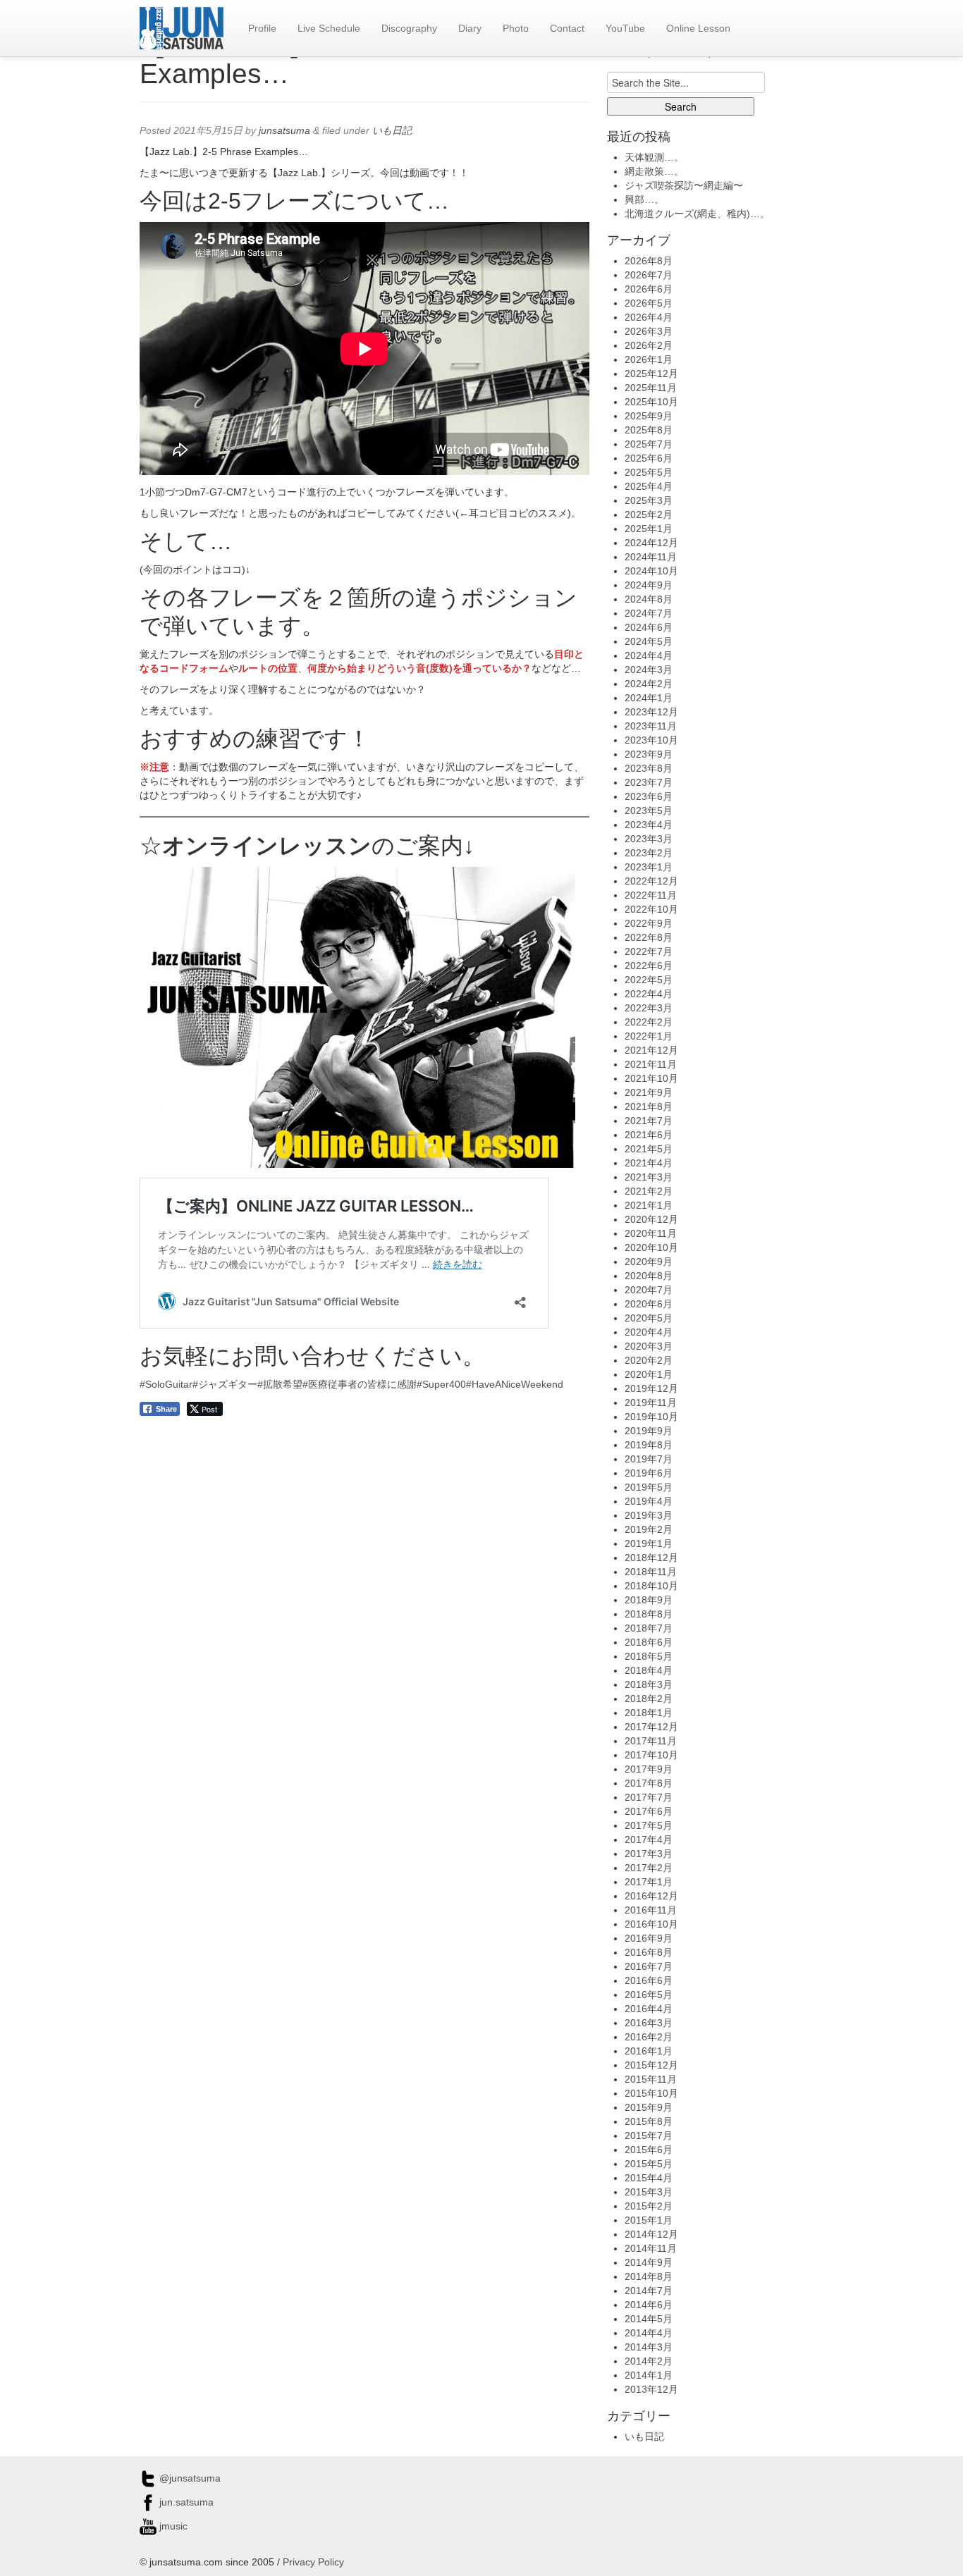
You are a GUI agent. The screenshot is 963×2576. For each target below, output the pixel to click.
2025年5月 (649, 472)
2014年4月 (649, 2333)
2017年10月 (651, 1755)
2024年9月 (649, 585)
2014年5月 (649, 2319)
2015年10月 (651, 2093)
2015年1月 (649, 2220)
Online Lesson (698, 28)
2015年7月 (649, 2136)
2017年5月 (649, 1825)
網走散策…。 (654, 171)
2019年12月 (651, 1388)
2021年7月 (649, 1121)
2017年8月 (649, 1783)
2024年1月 (649, 698)
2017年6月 (649, 1811)
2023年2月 (649, 853)
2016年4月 (649, 2009)
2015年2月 (649, 2206)
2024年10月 (651, 571)
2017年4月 (649, 1839)
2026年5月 (649, 303)
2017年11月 (651, 1741)
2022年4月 (649, 994)
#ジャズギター (225, 1384)
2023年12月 (651, 712)
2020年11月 (651, 1233)
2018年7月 (649, 1628)
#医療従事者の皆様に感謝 (360, 1384)
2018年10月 (651, 1586)
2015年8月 (649, 2121)
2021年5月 (649, 1149)
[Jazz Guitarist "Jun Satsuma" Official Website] (182, 28)
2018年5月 (649, 1656)
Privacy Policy (313, 2562)
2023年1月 (649, 867)
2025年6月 (649, 458)
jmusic (172, 2526)
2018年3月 (649, 1684)
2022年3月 (649, 1008)
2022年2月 (649, 1022)
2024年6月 (649, 627)
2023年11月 (651, 726)
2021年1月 (649, 1205)
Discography (409, 28)
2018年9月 (649, 1600)
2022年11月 (651, 895)
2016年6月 (649, 1980)
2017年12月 (651, 1727)
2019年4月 (649, 1501)
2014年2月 (649, 2361)
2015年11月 (651, 2079)
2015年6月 (649, 2150)
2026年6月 (649, 289)
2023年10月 (651, 740)
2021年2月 (649, 1191)
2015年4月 (649, 2178)
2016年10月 (651, 1924)
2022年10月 (651, 909)
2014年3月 (649, 2347)
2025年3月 (649, 500)
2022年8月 (649, 937)
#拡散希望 (280, 1384)
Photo (516, 28)
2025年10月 (651, 402)
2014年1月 (649, 2375)
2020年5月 (649, 1318)
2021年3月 (649, 1177)
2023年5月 (649, 811)
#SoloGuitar (166, 1384)
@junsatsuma (189, 2478)
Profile (262, 28)
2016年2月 (649, 2037)
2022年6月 (649, 966)
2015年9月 (649, 2107)
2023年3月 (649, 839)
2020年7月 (649, 1290)
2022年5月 (649, 980)
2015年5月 (649, 2164)
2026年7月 (649, 275)
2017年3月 (649, 1854)
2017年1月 (649, 1882)
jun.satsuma (185, 2502)
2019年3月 (649, 1515)
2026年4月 (649, 317)
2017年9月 (649, 1769)
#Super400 (441, 1384)
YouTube (625, 28)
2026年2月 (649, 345)
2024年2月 (649, 684)
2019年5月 (649, 1487)
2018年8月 (649, 1614)
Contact (567, 28)
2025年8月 (649, 430)
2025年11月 (651, 388)
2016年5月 (649, 1995)
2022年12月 (651, 881)
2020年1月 (649, 1374)
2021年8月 (649, 1107)
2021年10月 (651, 1078)
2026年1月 (649, 359)
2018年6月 (649, 1642)
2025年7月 (649, 444)
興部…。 (644, 199)
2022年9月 (649, 923)
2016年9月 (649, 1938)
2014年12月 (651, 2234)
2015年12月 (651, 2065)
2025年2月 (649, 514)
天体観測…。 (654, 157)
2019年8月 (649, 1445)
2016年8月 (649, 1952)
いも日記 (392, 130)
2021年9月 (649, 1092)
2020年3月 (649, 1346)
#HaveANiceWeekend (515, 1384)
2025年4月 (649, 486)
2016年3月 (649, 2023)
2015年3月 (649, 2192)
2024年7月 (649, 613)
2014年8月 (649, 2276)
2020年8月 (649, 1276)
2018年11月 (651, 1572)
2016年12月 (651, 1896)
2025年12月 (651, 374)
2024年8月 (649, 599)
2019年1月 (649, 1543)
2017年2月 (649, 1868)
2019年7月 (649, 1459)
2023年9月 (649, 754)
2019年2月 (649, 1529)
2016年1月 (649, 2051)
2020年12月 (651, 1219)
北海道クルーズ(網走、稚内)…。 (697, 214)
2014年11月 (651, 2248)
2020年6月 (649, 1304)
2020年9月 (649, 1262)
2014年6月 (649, 2305)
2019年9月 (649, 1431)
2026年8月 (649, 261)
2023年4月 (649, 825)
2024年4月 (649, 655)
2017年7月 (649, 1797)
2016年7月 (649, 1966)
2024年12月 (651, 543)
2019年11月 (651, 1403)
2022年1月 (649, 1036)
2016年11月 (651, 1910)
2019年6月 (649, 1473)
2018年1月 (649, 1713)
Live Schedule (329, 28)
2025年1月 (649, 529)
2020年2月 (649, 1360)
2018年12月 (651, 1558)
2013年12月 (651, 2389)
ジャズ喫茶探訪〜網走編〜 (684, 185)
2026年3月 (649, 331)
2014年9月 (649, 2262)
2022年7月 (649, 951)
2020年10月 (651, 1247)
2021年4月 (649, 1163)
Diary (470, 28)
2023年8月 (649, 768)
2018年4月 (649, 1670)
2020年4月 (649, 1332)
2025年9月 (649, 416)
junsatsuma (284, 130)
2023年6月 (649, 796)
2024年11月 (651, 557)
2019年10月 (651, 1417)
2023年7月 (649, 782)
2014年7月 (649, 2291)
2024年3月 (649, 670)
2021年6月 (649, 1135)
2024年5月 (649, 641)
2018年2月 (649, 1699)
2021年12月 (651, 1050)
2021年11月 (651, 1064)
